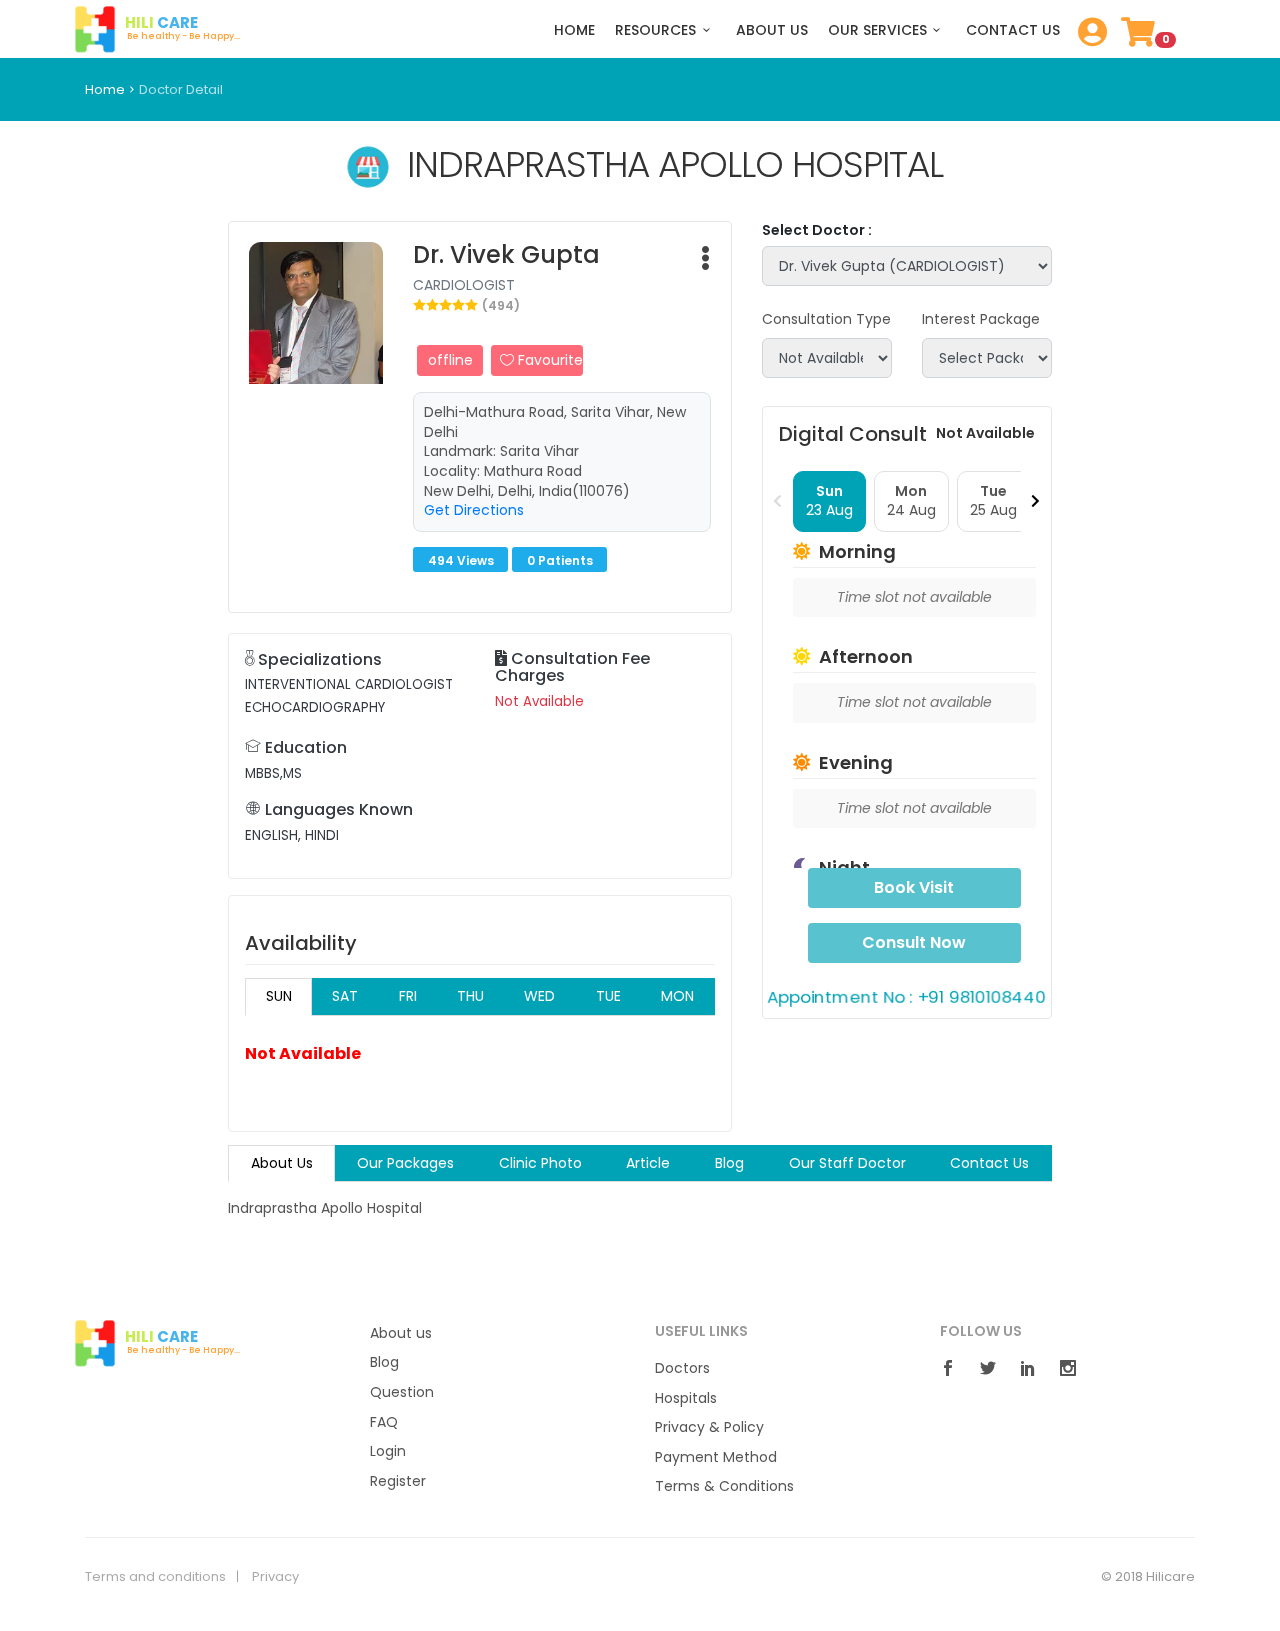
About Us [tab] (282, 1163)
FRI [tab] (408, 996)
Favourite (548, 360)
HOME (574, 30)
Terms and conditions (155, 1577)
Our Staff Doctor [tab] (847, 1163)
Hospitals (686, 1398)
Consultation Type (826, 319)
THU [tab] (470, 996)
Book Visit (914, 887)
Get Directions (474, 510)
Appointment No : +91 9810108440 (906, 996)
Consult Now (914, 942)
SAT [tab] (345, 996)
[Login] (1087, 38)
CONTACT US (1013, 30)
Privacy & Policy (709, 1427)
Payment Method (716, 1457)
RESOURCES (655, 30)
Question (402, 1392)
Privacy (275, 1577)
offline (450, 360)
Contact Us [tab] (989, 1163)
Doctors (682, 1368)
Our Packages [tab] (405, 1163)
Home (105, 89)
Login (388, 1451)
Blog (384, 1362)
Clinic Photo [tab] (540, 1163)
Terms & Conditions (724, 1486)
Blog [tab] (729, 1163)
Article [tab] (648, 1163)
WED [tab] (539, 996)
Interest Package (981, 319)
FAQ (384, 1422)
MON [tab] (677, 996)
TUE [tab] (608, 996)
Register (398, 1481)
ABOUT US (772, 30)
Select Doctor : (817, 230)
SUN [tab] (279, 996)
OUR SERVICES (877, 30)
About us (401, 1333)
